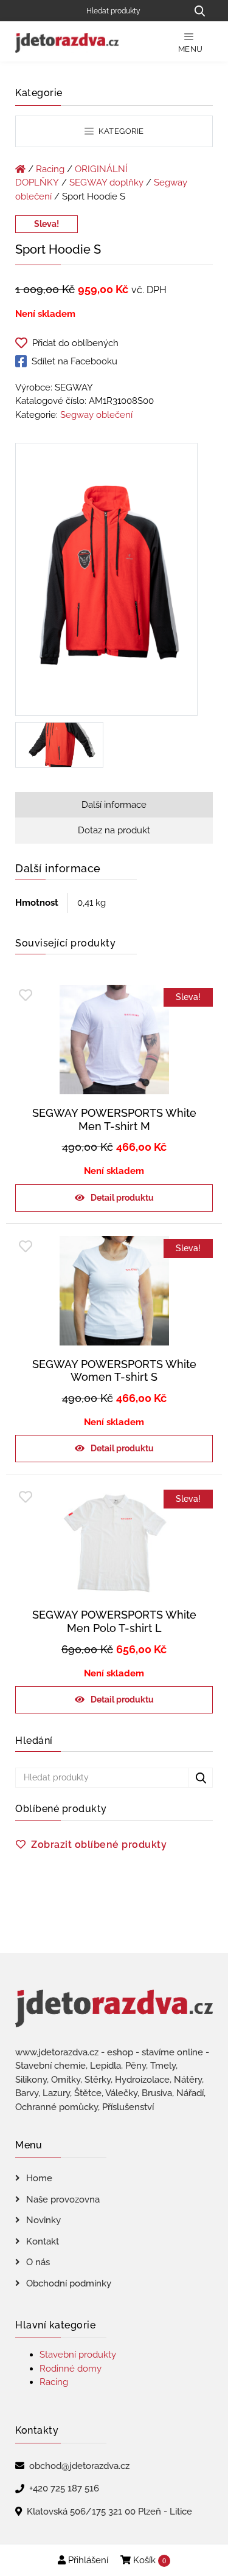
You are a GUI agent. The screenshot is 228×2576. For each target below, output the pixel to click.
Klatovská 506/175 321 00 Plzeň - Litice (109, 2512)
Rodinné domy (71, 2369)
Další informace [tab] (114, 805)
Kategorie (120, 131)
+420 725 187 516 (64, 2488)
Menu (191, 49)
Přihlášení (87, 2560)
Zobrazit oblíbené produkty (99, 1845)
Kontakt (43, 2241)
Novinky (43, 2220)
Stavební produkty (78, 2355)
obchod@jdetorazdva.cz (79, 2466)
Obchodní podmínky (69, 2283)
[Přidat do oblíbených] (26, 995)
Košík (148, 2560)
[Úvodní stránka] (20, 169)
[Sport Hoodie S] (106, 582)
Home (39, 2178)
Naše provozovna (63, 2199)
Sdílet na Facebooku (74, 361)
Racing (50, 169)
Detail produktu (122, 1198)
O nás (38, 2262)
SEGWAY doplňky (106, 182)
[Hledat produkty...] (199, 11)
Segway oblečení (96, 415)
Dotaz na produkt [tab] (114, 830)
